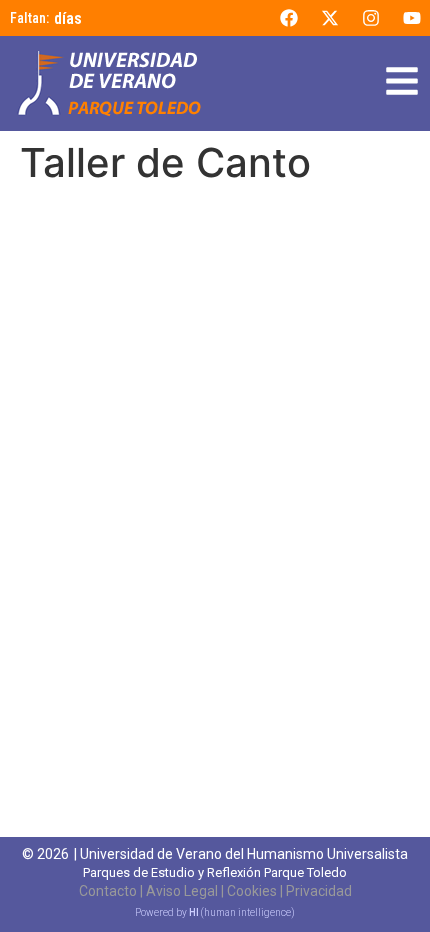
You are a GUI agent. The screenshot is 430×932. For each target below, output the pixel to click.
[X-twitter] (330, 18)
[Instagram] (371, 18)
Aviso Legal (182, 891)
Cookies (252, 891)
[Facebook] (289, 18)
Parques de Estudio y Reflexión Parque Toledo (215, 872)
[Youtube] (412, 18)
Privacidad (319, 891)
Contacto (108, 891)
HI (194, 912)
